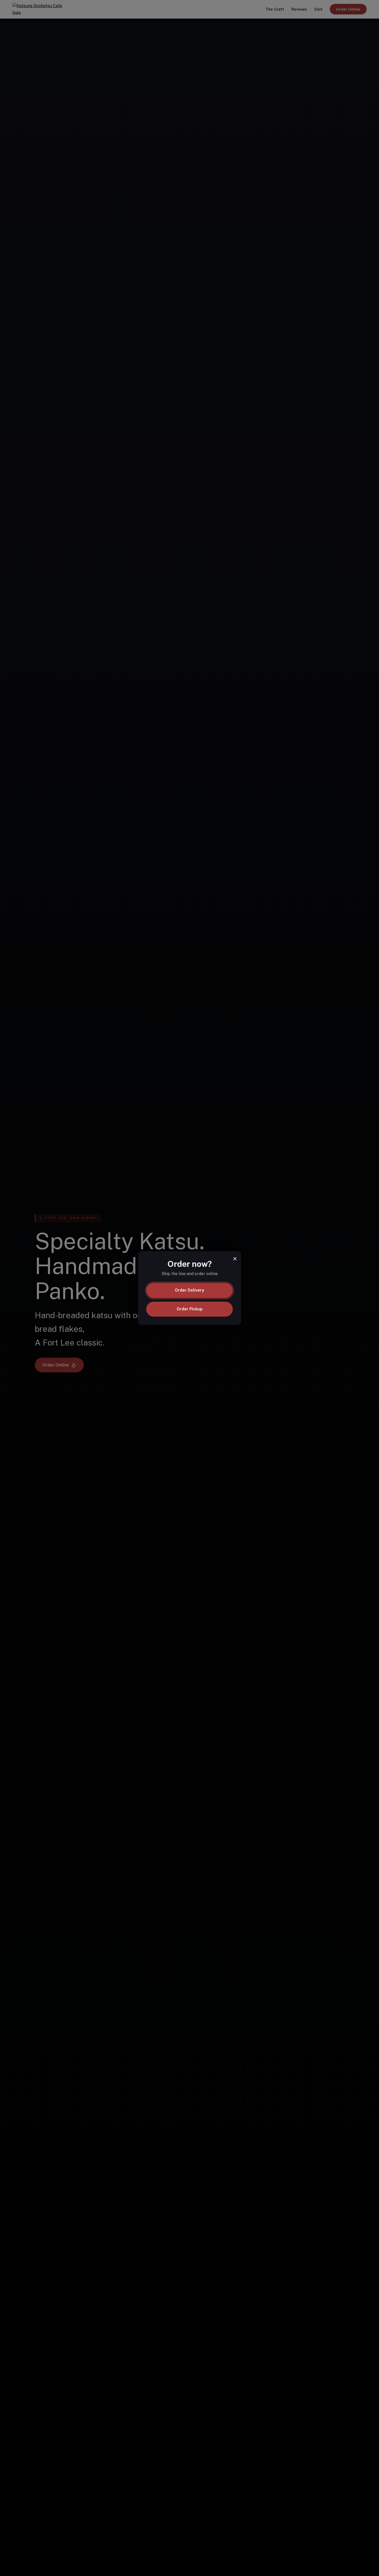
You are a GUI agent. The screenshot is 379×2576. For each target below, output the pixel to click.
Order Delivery (190, 1290)
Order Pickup (190, 1309)
